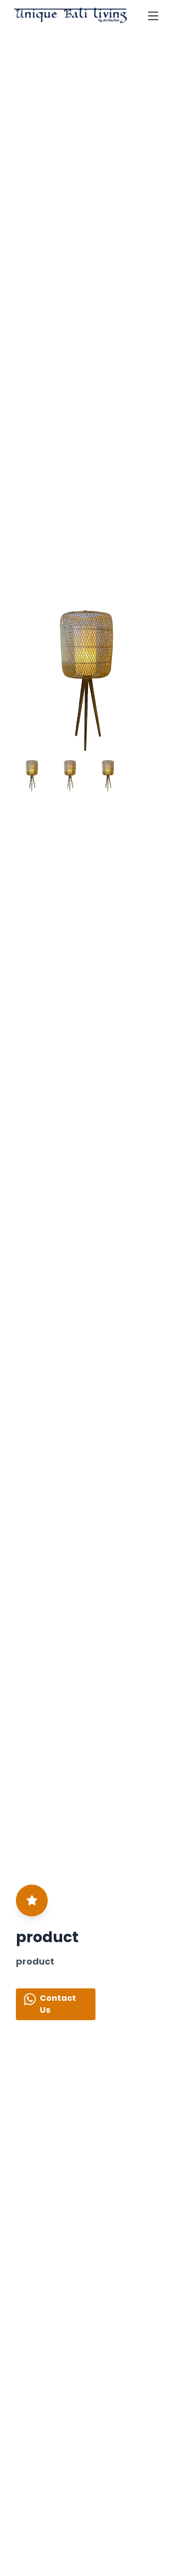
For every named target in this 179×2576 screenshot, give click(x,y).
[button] (151, 681)
